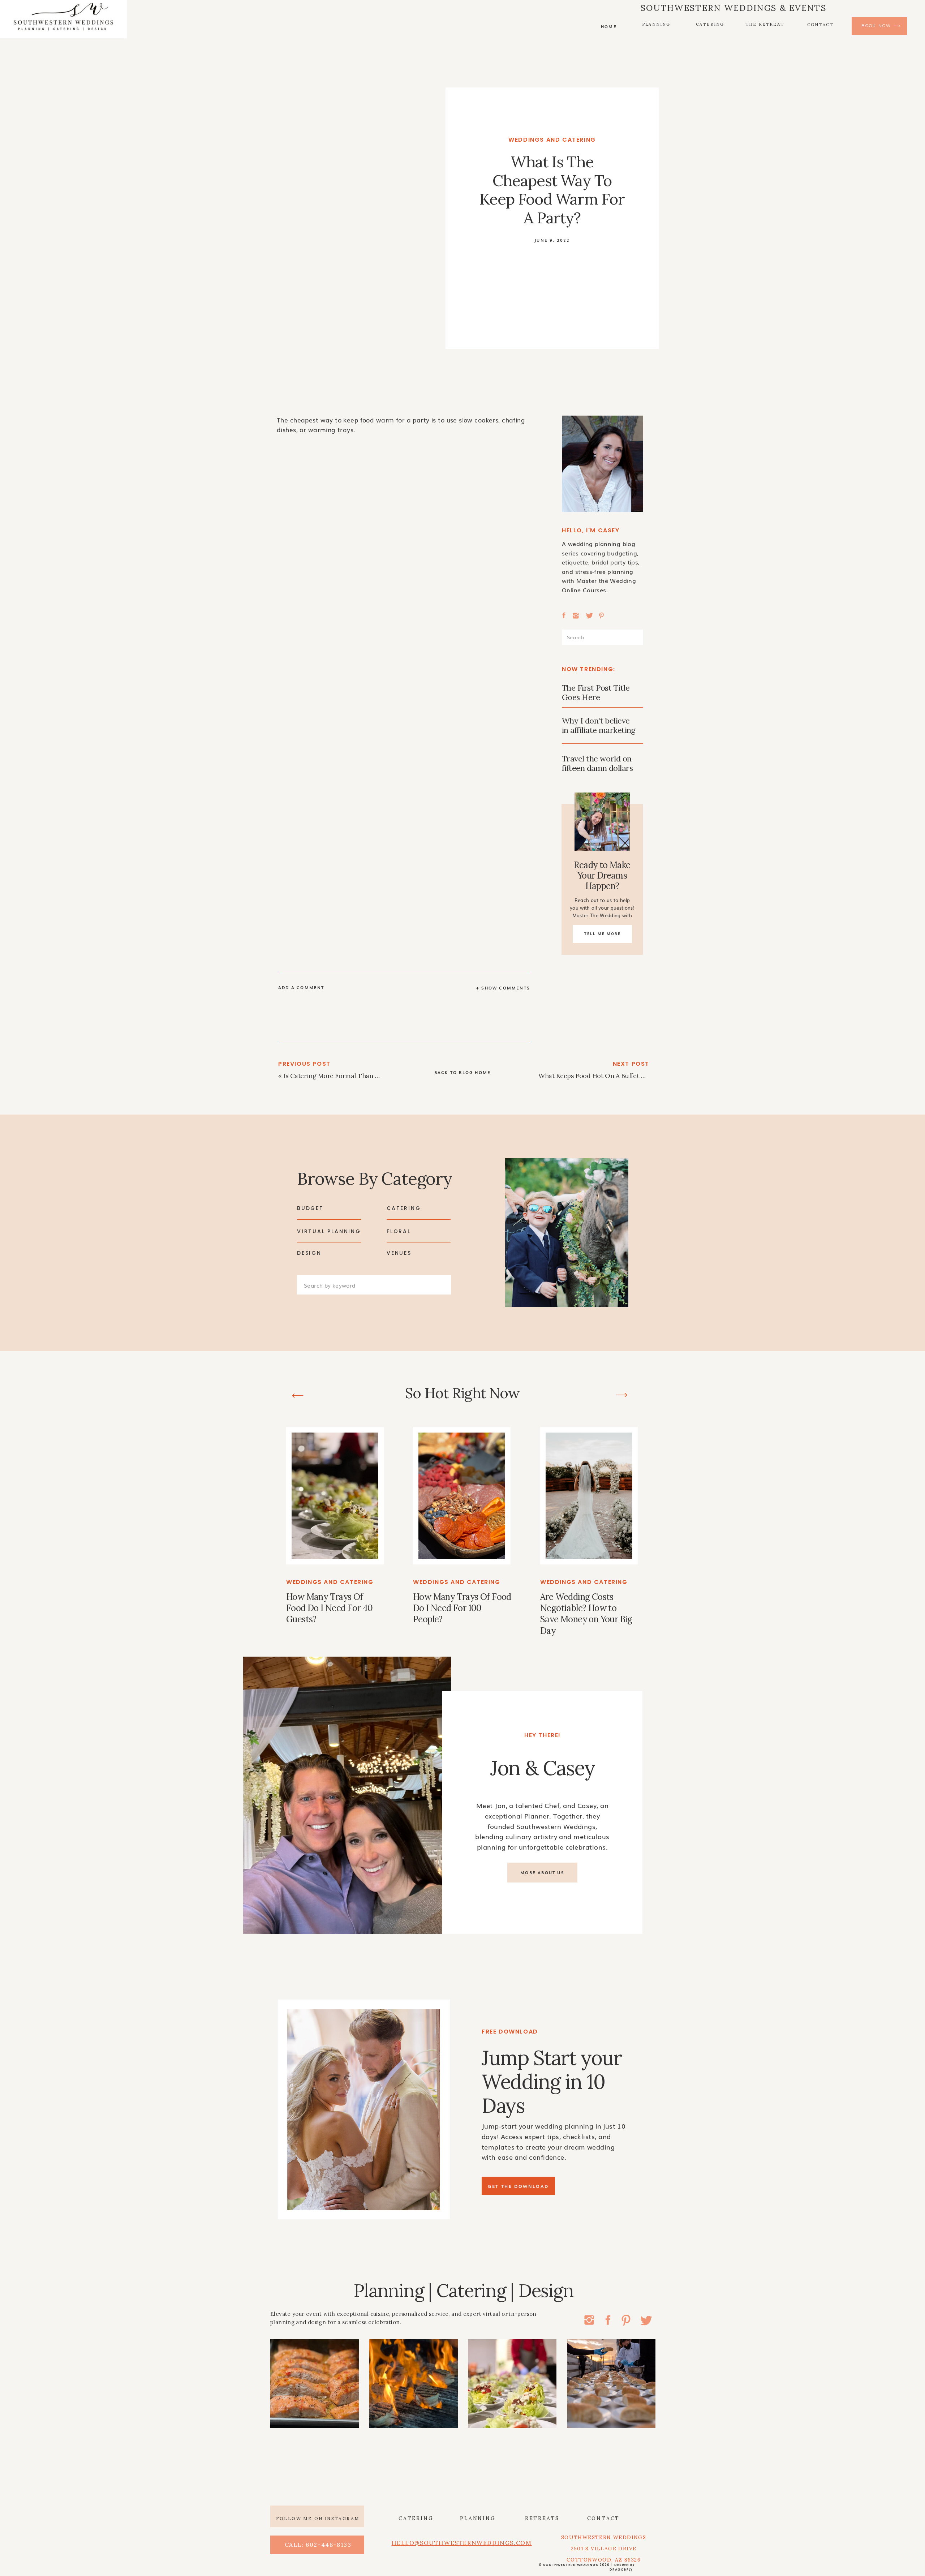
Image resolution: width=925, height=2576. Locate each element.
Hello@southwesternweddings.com (462, 2543)
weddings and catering (552, 140)
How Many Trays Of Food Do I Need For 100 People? (462, 1608)
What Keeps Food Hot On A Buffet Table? (599, 1076)
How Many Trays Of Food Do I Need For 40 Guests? (329, 1608)
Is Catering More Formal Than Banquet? (343, 1076)
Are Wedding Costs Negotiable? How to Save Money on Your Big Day (586, 1614)
